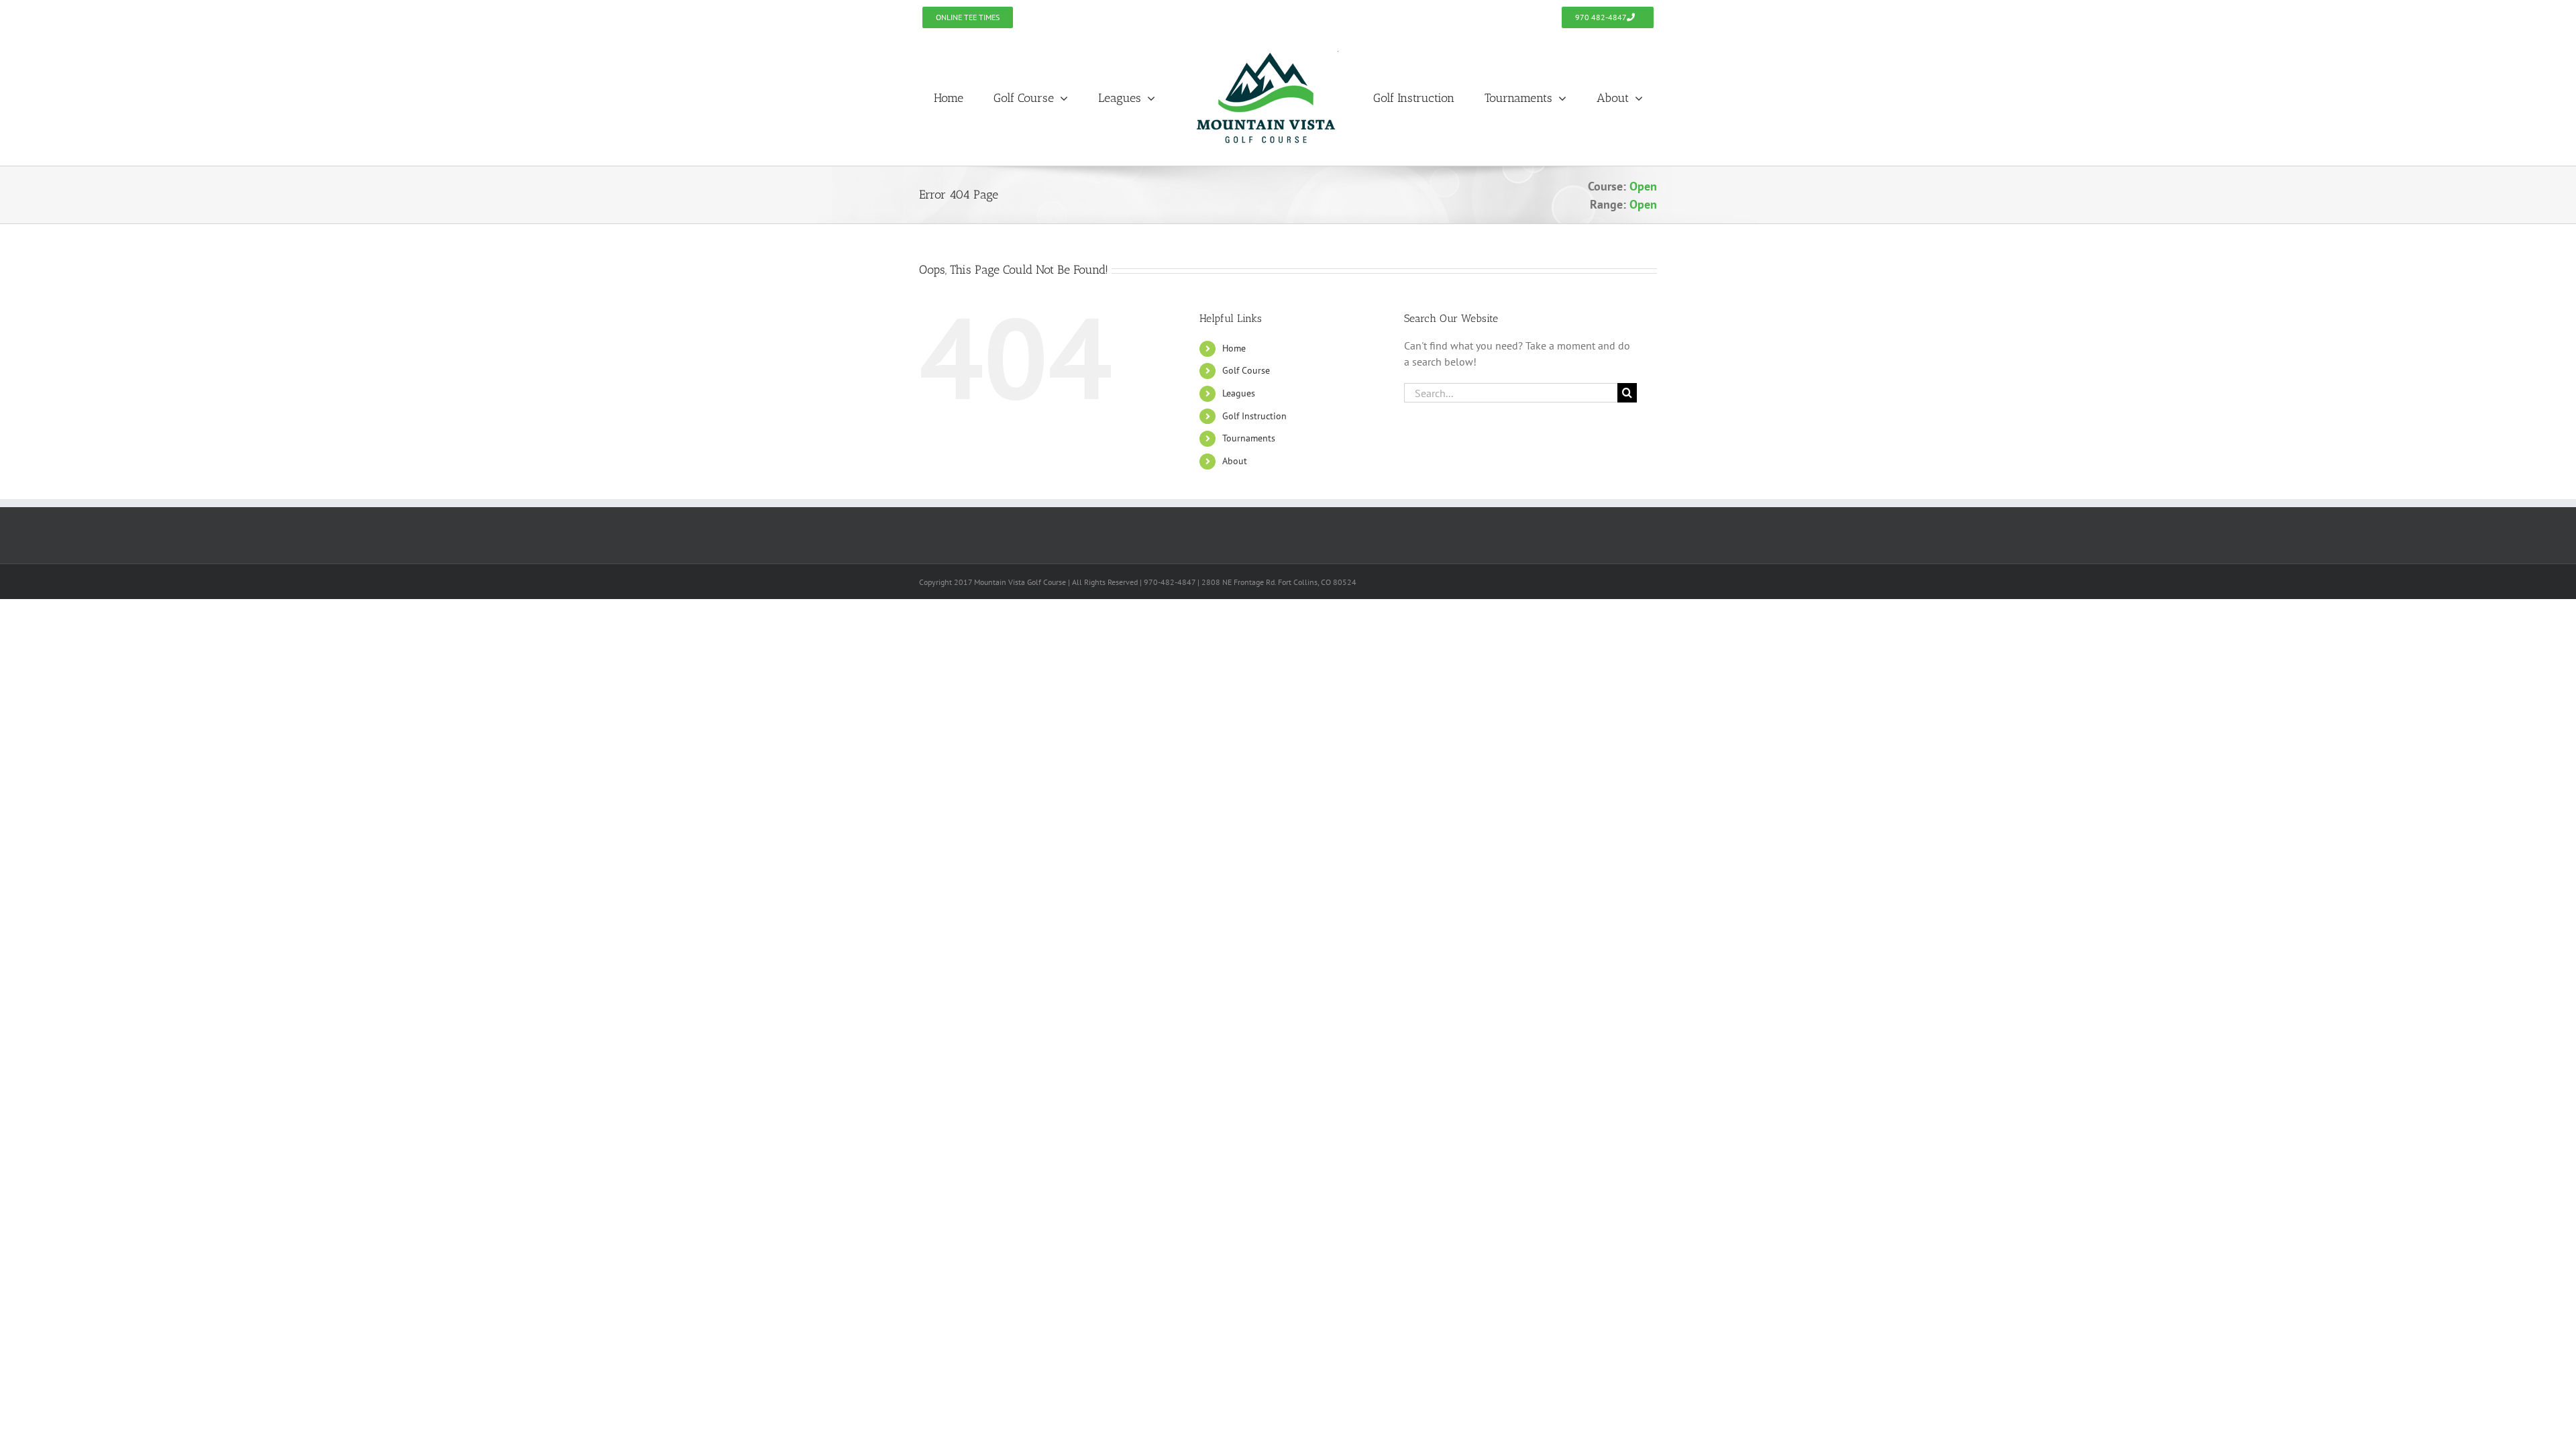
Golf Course (1246, 370)
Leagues (1239, 393)
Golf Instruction (1254, 416)
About (1235, 461)
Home (1234, 348)
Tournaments (1249, 438)
